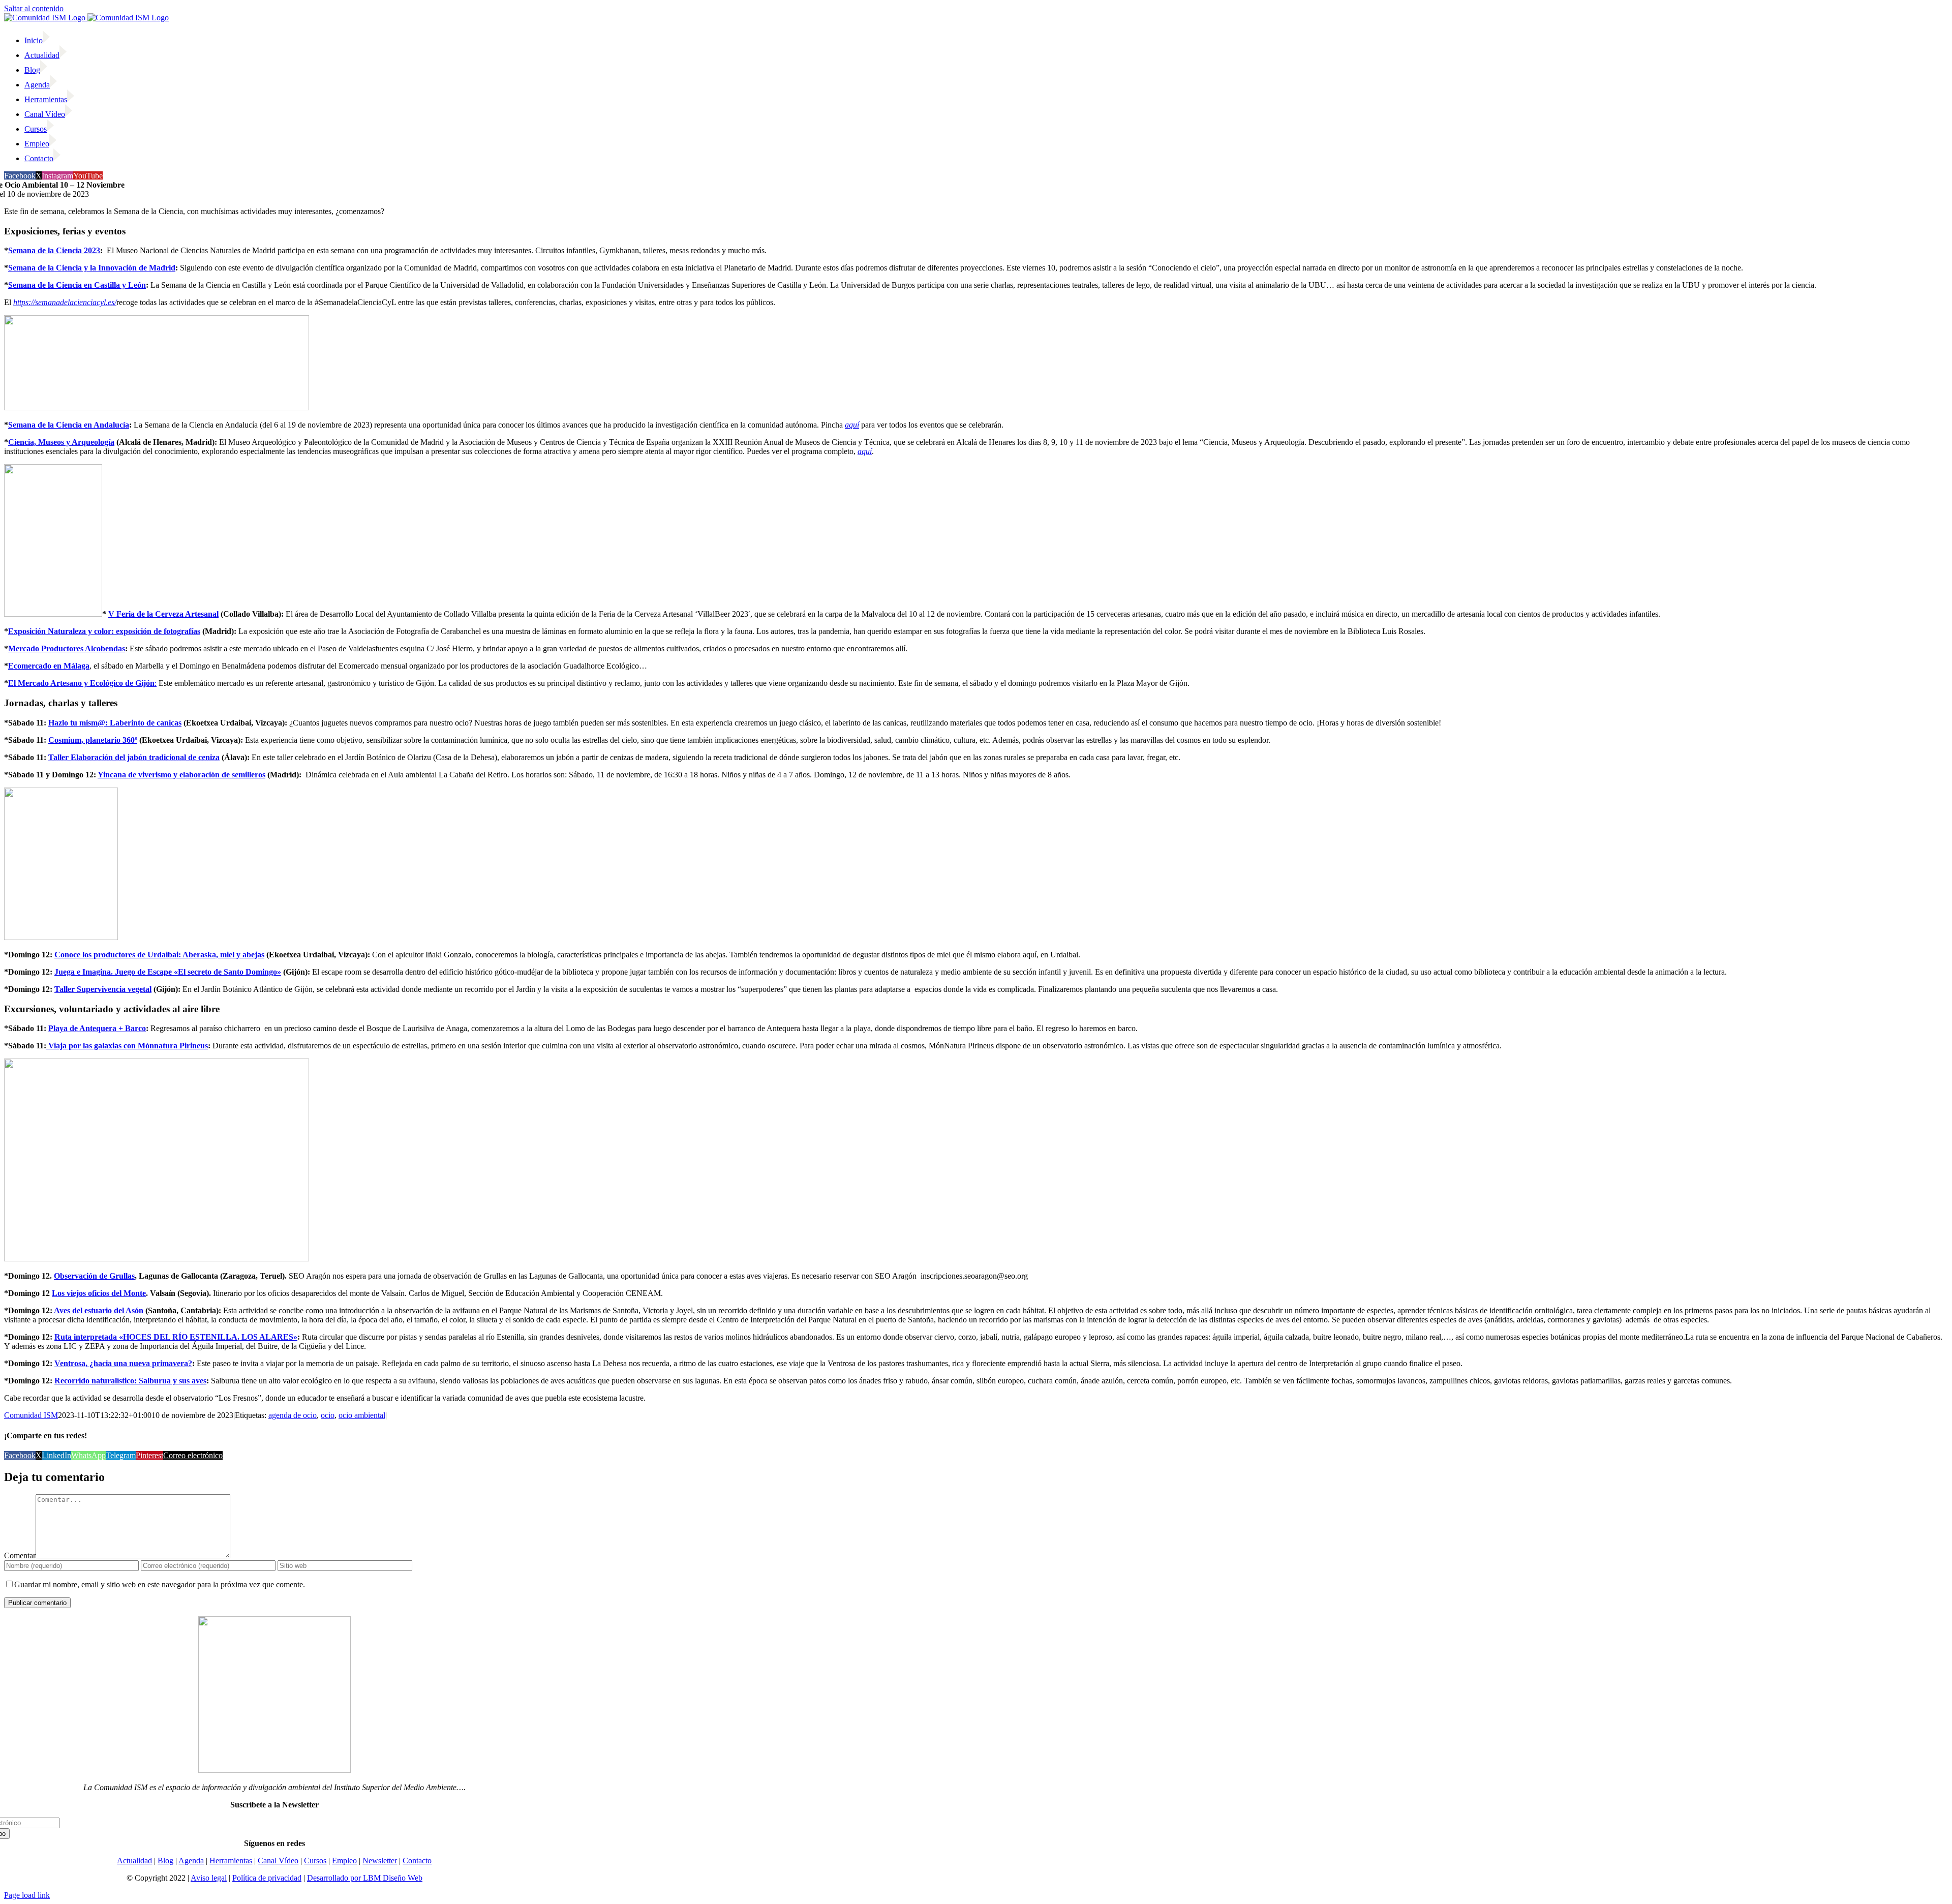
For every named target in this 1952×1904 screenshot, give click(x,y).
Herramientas (231, 1861)
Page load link (27, 1895)
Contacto (417, 1861)
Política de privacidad (267, 1878)
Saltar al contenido (34, 8)
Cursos (315, 1861)
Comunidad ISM (31, 1415)
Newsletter (380, 1861)
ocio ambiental (362, 1415)
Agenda (191, 1861)
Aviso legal (209, 1878)
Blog (165, 1861)
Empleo (344, 1861)
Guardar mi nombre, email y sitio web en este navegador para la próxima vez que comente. (160, 1584)
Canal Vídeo (278, 1861)
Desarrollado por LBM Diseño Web (365, 1878)
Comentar (20, 1555)
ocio (328, 1415)
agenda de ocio (293, 1415)
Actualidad (134, 1861)
